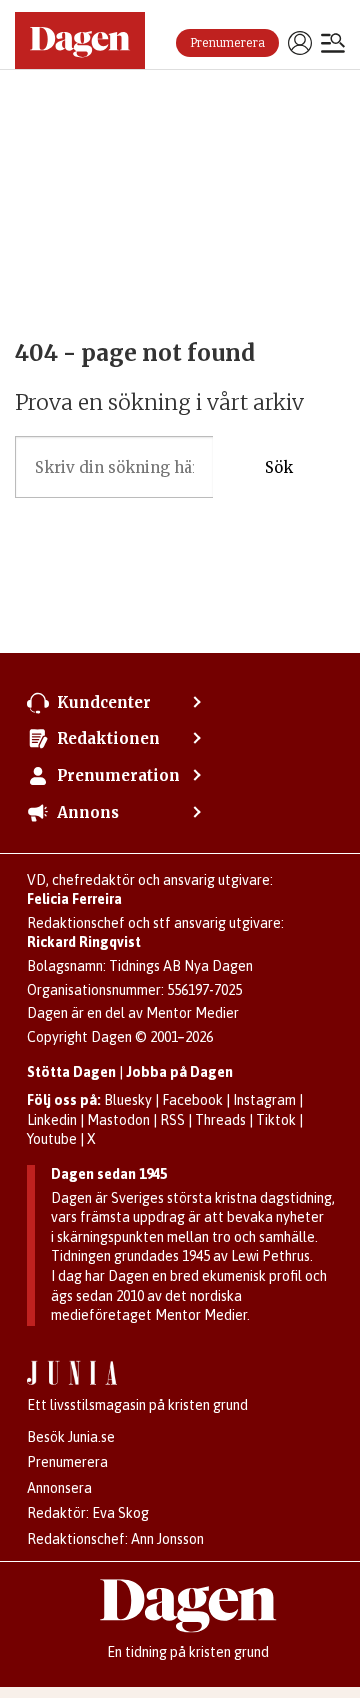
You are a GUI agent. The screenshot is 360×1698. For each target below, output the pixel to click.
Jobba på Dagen (179, 1072)
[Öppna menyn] (333, 45)
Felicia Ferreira (74, 899)
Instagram (264, 1100)
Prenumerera (227, 43)
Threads (220, 1120)
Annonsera (59, 1488)
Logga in (300, 43)
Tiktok (276, 1120)
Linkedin (52, 1120)
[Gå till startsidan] (80, 40)
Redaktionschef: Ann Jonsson (115, 1539)
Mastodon (118, 1120)
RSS (172, 1120)
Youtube (52, 1139)
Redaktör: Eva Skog (88, 1513)
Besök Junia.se (71, 1437)
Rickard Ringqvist (84, 942)
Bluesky (128, 1100)
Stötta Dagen (71, 1072)
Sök (279, 467)
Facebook (192, 1100)
